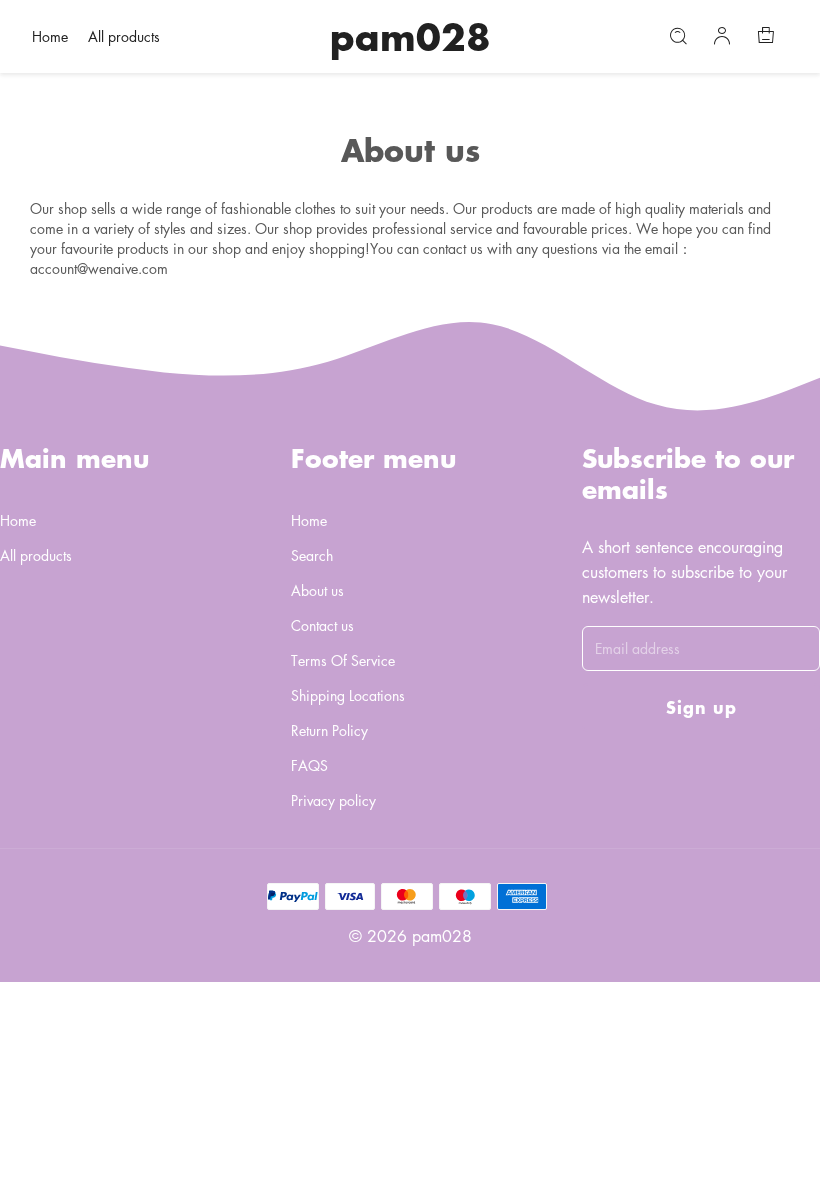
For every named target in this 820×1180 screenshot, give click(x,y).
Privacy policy (333, 800)
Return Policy (329, 730)
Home (50, 36)
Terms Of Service (343, 660)
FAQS (309, 765)
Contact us (322, 625)
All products (124, 36)
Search (312, 555)
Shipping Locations (348, 695)
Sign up (701, 706)
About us (317, 590)
